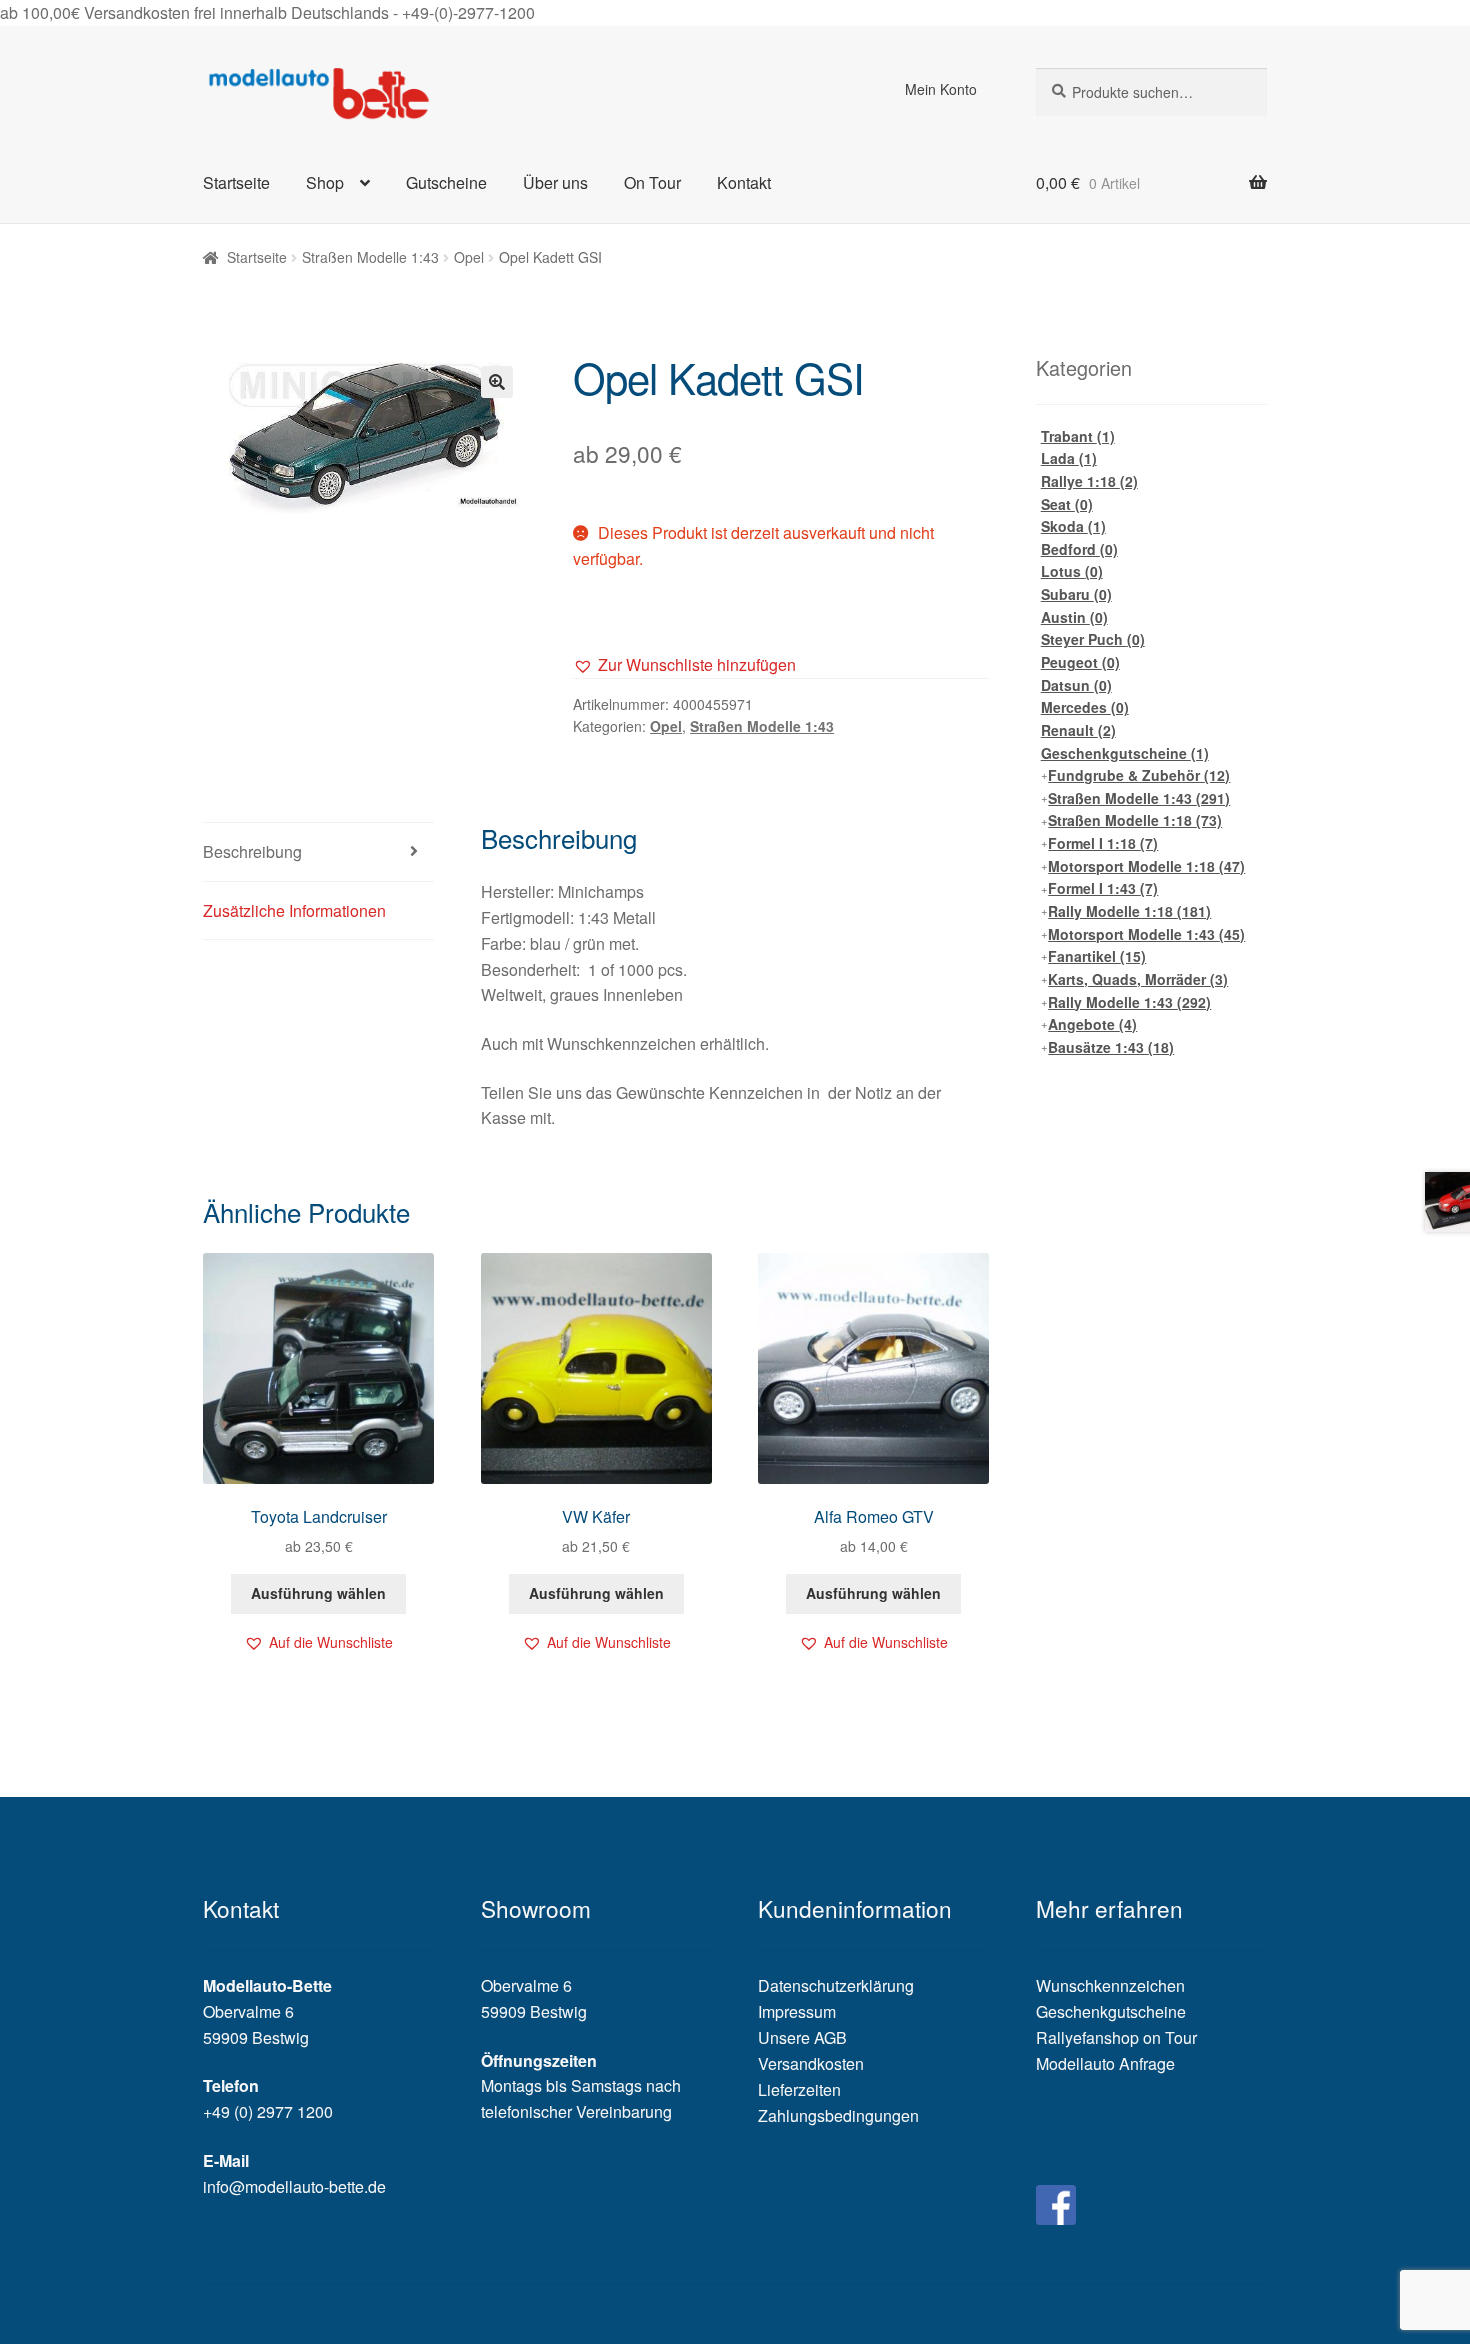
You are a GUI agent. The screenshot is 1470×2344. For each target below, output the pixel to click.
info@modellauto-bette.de (294, 2186)
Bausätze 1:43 (1111, 1047)
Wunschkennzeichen (1110, 1985)
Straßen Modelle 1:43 (370, 257)
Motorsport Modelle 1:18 (1146, 866)
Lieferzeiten (799, 2089)
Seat (1067, 504)
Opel (469, 257)
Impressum (797, 2011)
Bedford (1079, 549)
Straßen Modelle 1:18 (1135, 820)
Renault (1078, 730)
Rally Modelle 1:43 (1129, 1002)
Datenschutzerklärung (836, 1985)
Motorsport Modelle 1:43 (1146, 934)
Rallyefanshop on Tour (1116, 2037)
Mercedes (1085, 707)
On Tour (652, 182)
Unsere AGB (802, 2037)
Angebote (1092, 1024)
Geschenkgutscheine (1125, 753)
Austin (1074, 617)
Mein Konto (941, 89)
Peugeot (1080, 662)
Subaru (1076, 594)
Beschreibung (252, 851)
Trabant (1078, 436)
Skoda (1073, 526)
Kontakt (744, 182)
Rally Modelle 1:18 (1129, 911)
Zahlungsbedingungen (838, 2115)
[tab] (318, 852)
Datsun (1076, 685)
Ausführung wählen (318, 1593)
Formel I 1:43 (1103, 888)
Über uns (555, 182)
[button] (684, 665)
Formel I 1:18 (1103, 843)
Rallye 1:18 (1089, 481)
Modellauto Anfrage (1105, 2063)
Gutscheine (446, 182)
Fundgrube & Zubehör (1139, 775)
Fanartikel (1097, 956)
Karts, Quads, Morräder (1138, 979)
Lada (1069, 458)
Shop (325, 182)
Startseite (236, 182)
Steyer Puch (1093, 639)
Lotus (1072, 571)
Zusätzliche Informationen (294, 910)
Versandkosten (811, 2063)
